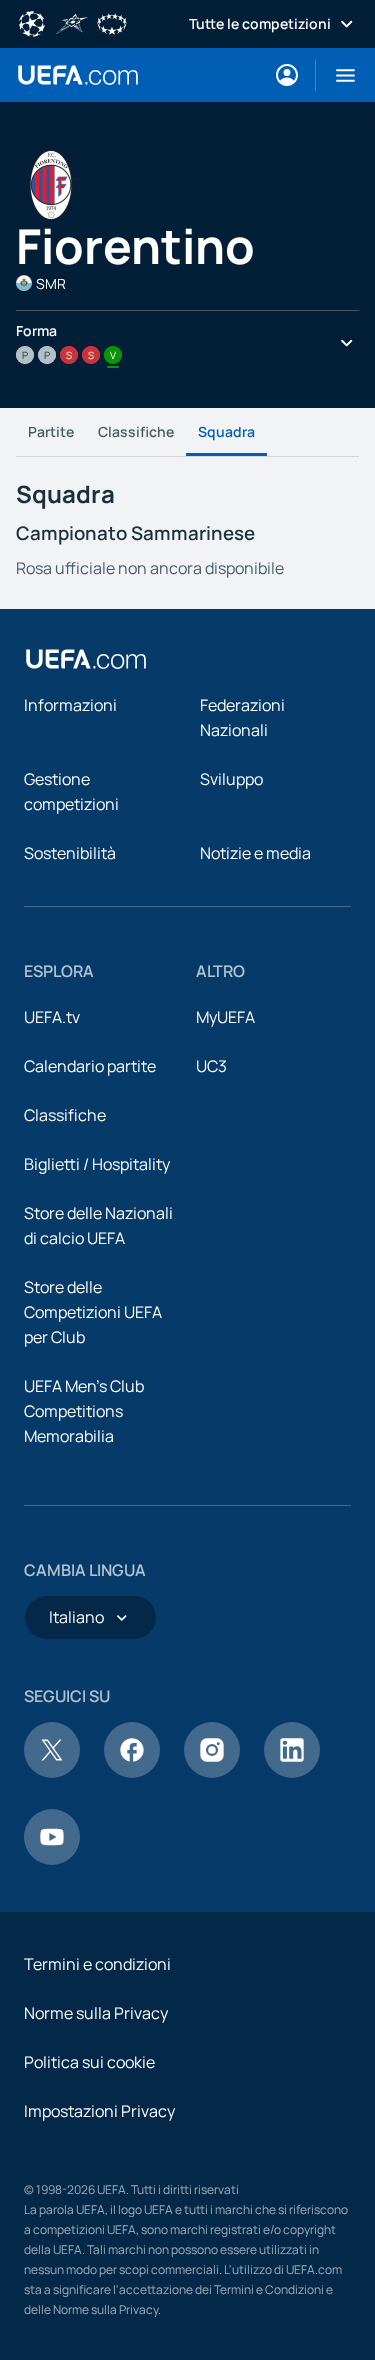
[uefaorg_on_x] (52, 1772)
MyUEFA (225, 1017)
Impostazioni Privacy (99, 2111)
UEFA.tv (52, 1017)
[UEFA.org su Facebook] (132, 1772)
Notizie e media (255, 853)
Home (78, 75)
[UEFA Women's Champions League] (112, 22)
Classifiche (136, 431)
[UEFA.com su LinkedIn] (292, 1772)
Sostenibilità (70, 853)
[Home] (86, 659)
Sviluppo (231, 779)
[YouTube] (52, 1859)
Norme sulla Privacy (96, 2013)
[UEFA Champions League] (32, 22)
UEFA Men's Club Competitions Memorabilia (84, 1411)
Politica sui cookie (89, 2062)
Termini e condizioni (97, 1964)
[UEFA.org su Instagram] (212, 1772)
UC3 (211, 1066)
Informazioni (70, 705)
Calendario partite (90, 1066)
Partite (51, 431)
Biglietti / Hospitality (97, 1164)
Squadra (226, 431)
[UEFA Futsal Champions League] (72, 22)
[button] (337, 75)
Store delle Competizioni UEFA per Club (93, 1312)
